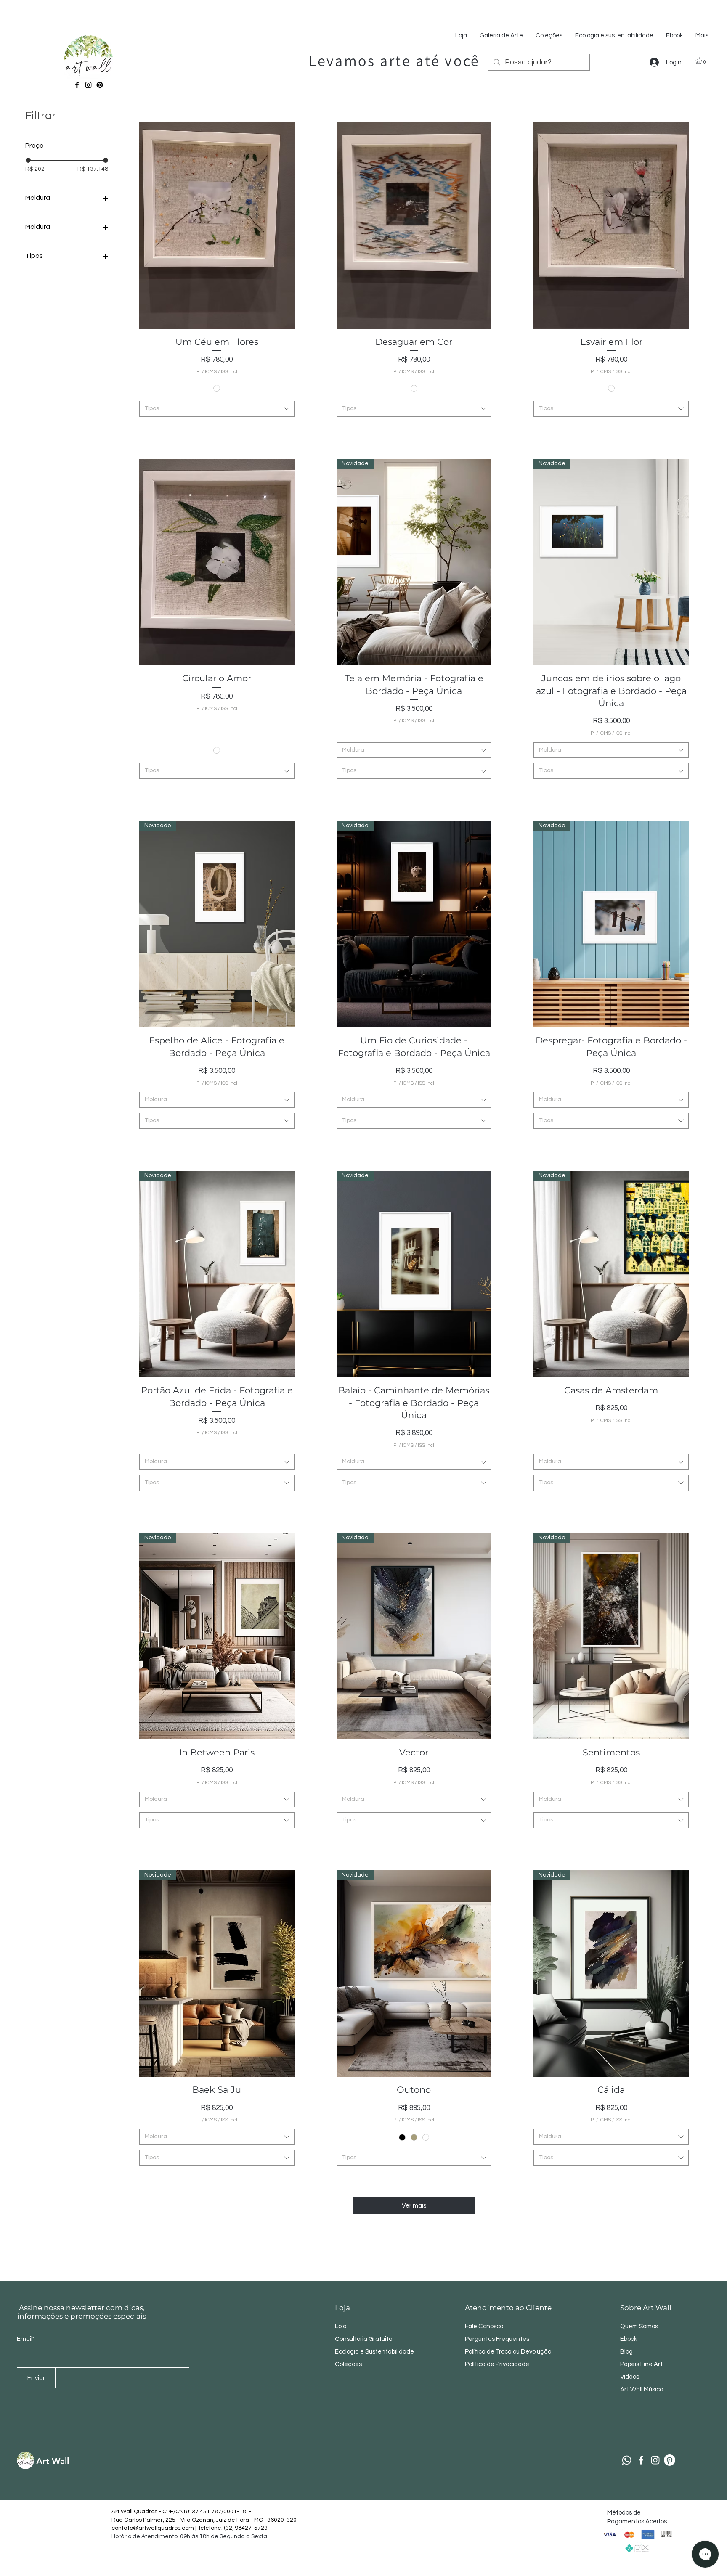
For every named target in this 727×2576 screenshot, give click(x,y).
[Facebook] (77, 85)
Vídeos (630, 2377)
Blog (626, 2352)
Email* (26, 2339)
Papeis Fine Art (641, 2364)
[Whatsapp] (627, 2460)
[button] (702, 60)
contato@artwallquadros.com (153, 2528)
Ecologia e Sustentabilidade (374, 2352)
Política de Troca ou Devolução (508, 2352)
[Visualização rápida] (217, 225)
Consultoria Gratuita (364, 2339)
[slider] (28, 160)
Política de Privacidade (498, 2364)
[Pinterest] (100, 85)
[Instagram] (88, 85)
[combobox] (217, 409)
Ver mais (414, 2206)
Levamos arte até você (394, 60)
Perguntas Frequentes (497, 2339)
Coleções (348, 2364)
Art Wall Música (642, 2389)
